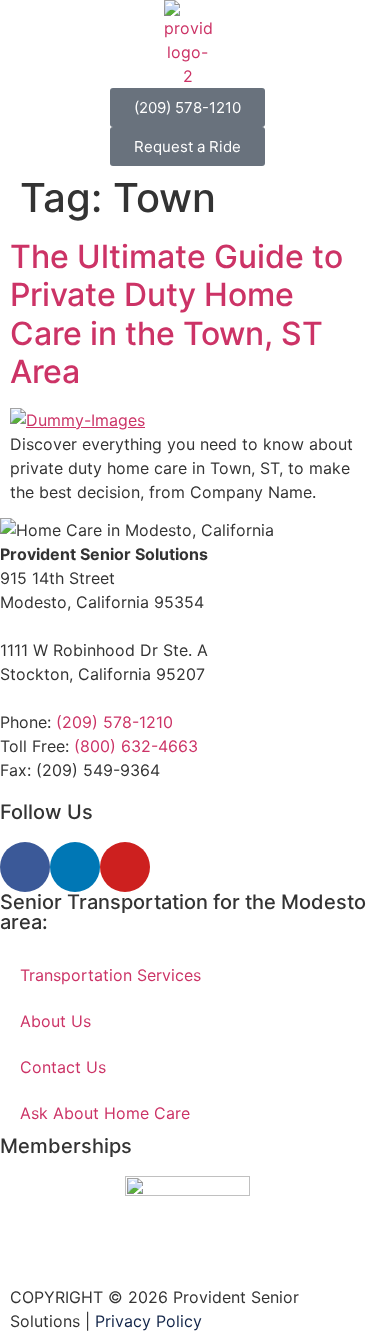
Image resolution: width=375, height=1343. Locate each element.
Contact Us (63, 1067)
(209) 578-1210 (114, 722)
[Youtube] (125, 867)
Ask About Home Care (105, 1113)
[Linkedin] (75, 867)
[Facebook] (25, 867)
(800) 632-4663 (136, 746)
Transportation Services (110, 975)
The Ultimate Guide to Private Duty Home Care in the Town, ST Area (176, 314)
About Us (55, 1021)
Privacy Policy (148, 1321)
